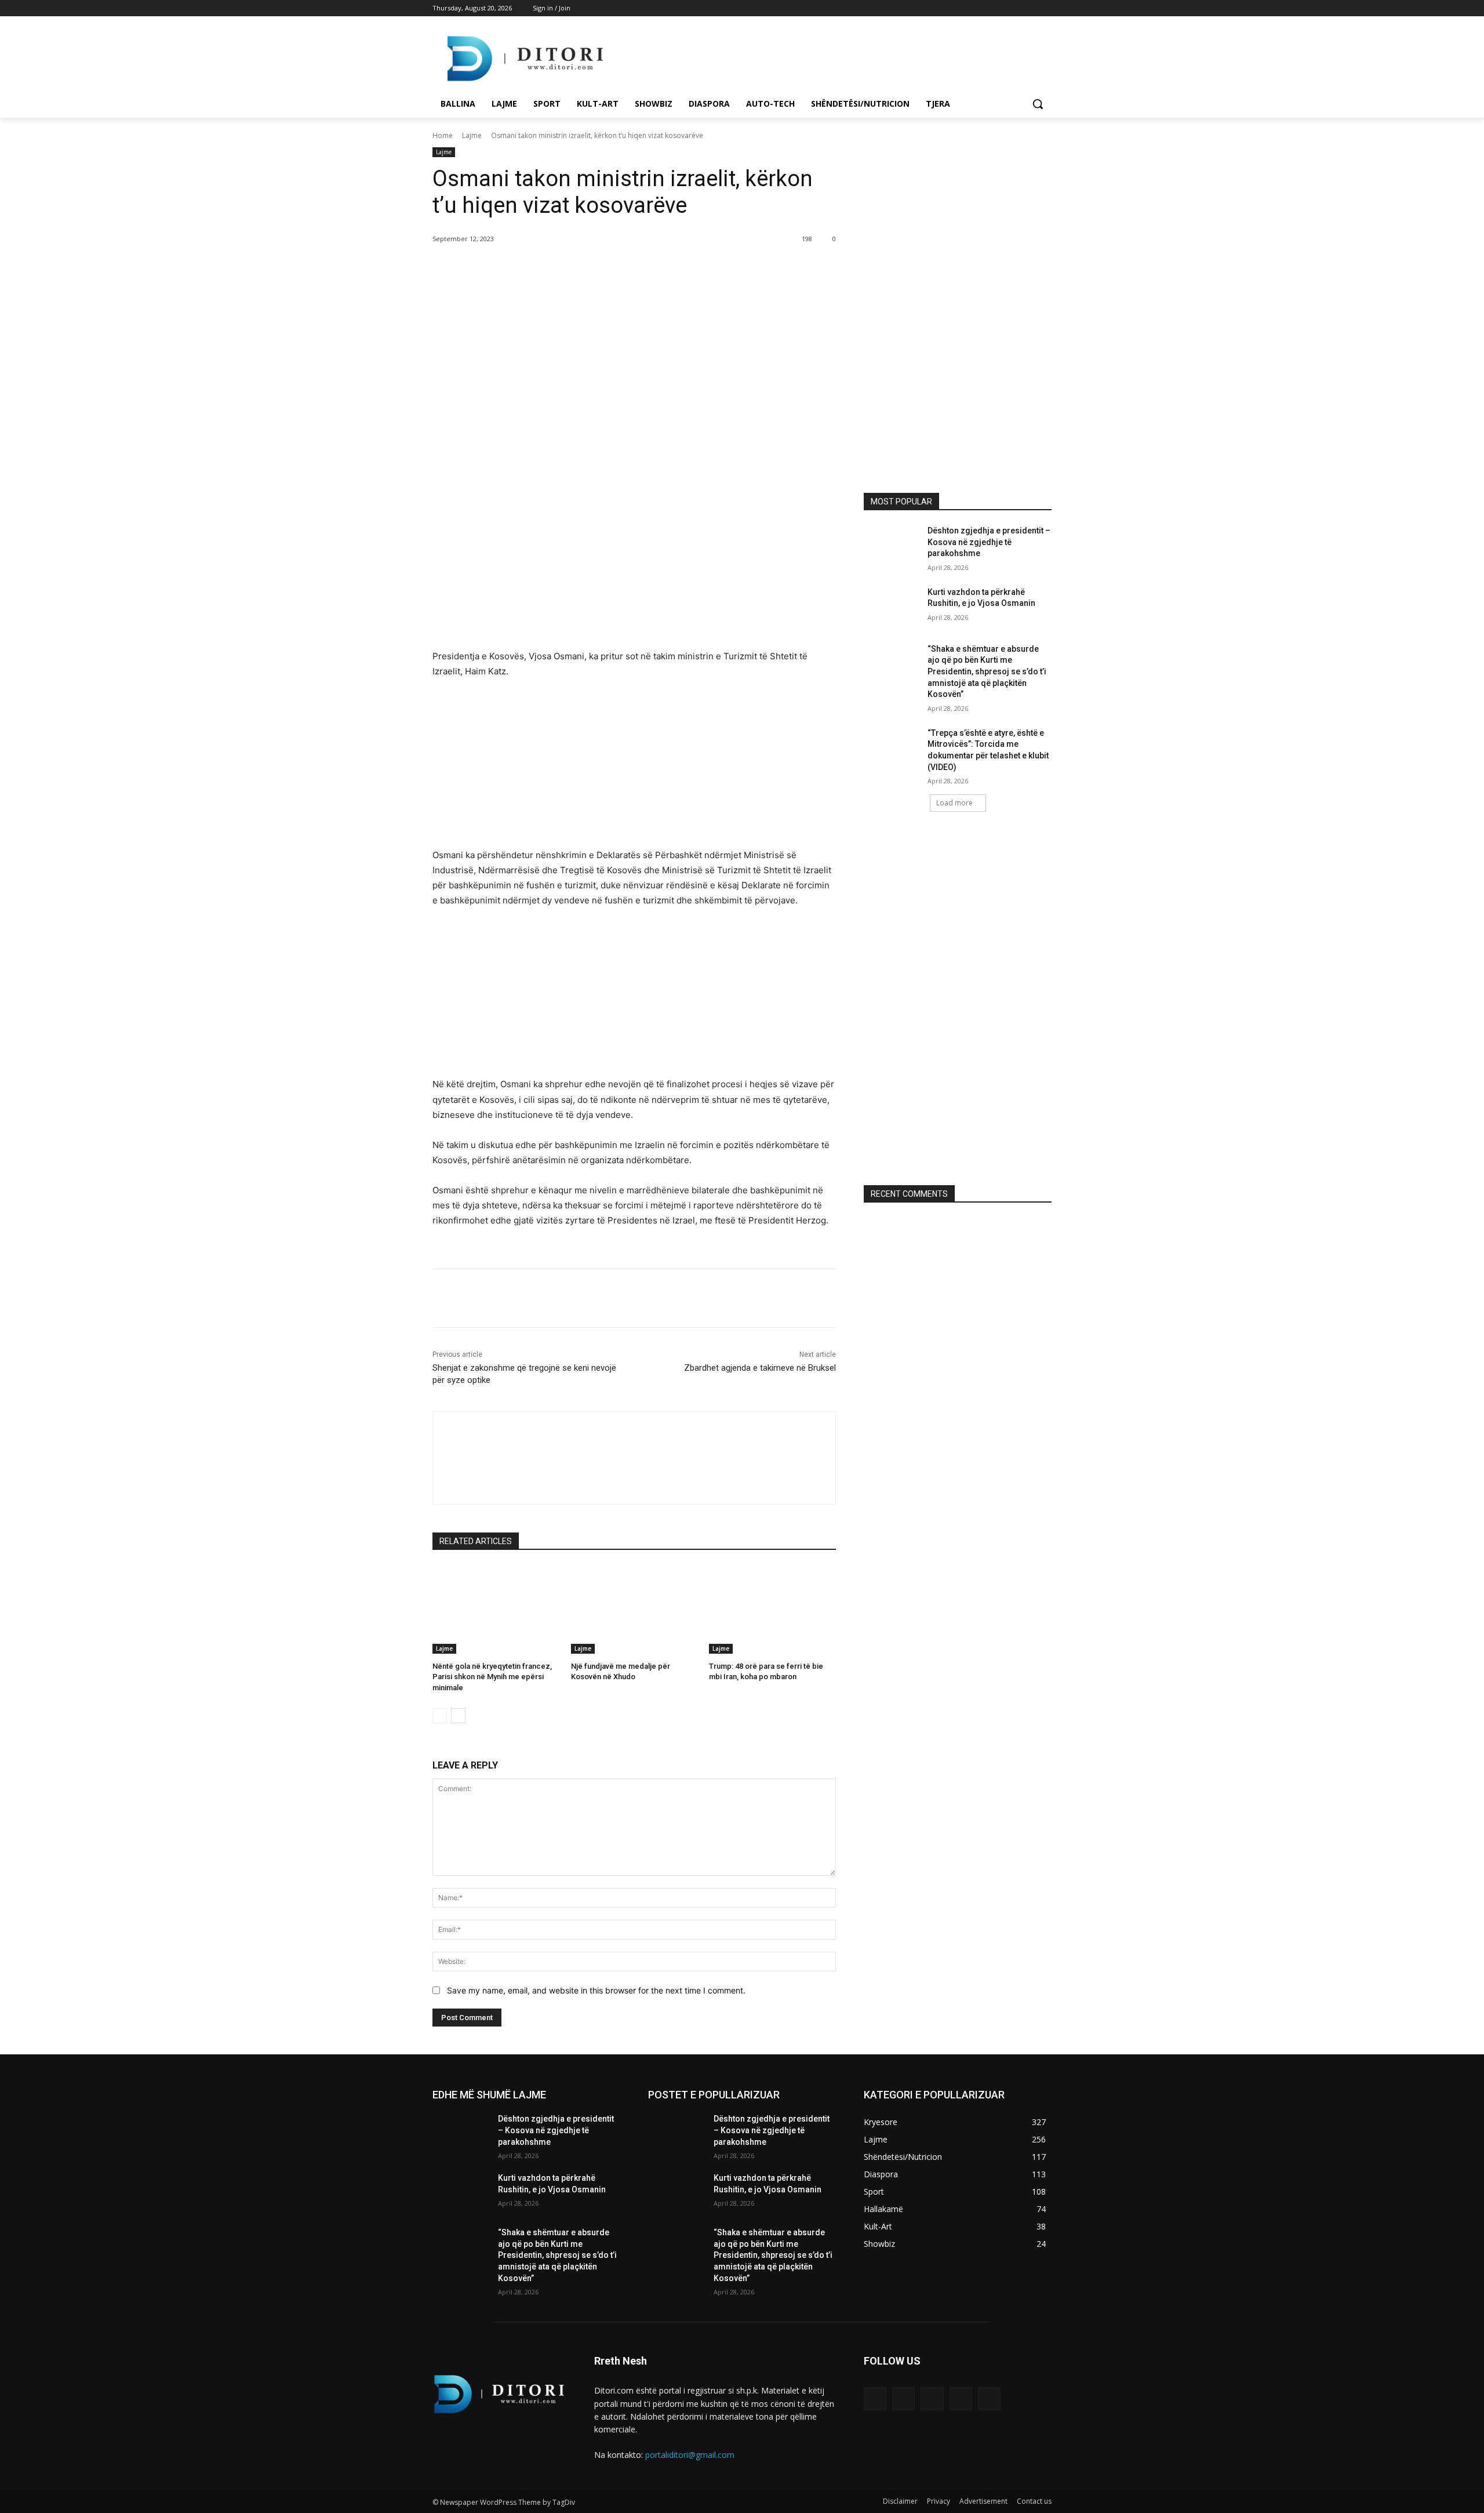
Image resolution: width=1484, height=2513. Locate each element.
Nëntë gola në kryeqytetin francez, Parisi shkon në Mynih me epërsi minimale (492, 1677)
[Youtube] (1045, 8)
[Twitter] (1013, 8)
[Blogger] (875, 2398)
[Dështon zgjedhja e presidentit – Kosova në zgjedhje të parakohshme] (892, 545)
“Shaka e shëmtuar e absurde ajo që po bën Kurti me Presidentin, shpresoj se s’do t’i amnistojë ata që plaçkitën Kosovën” (987, 671)
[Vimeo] (1029, 8)
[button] (1038, 104)
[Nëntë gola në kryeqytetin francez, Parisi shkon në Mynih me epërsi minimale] (496, 1609)
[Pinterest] (569, 268)
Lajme (472, 135)
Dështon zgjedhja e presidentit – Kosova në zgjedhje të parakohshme (989, 542)
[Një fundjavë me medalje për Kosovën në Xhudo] (634, 1609)
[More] (623, 268)
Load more (954, 803)
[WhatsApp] (596, 268)
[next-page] (458, 1716)
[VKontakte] (989, 2398)
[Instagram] (997, 8)
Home (443, 135)
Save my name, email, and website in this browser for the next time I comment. (596, 1990)
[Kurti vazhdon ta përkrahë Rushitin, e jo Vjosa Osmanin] (892, 607)
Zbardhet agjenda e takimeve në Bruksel (760, 1368)
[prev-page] (440, 1716)
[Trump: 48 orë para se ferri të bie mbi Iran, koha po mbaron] (772, 1609)
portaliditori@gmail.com (690, 2455)
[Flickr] (932, 2398)
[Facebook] (981, 8)
